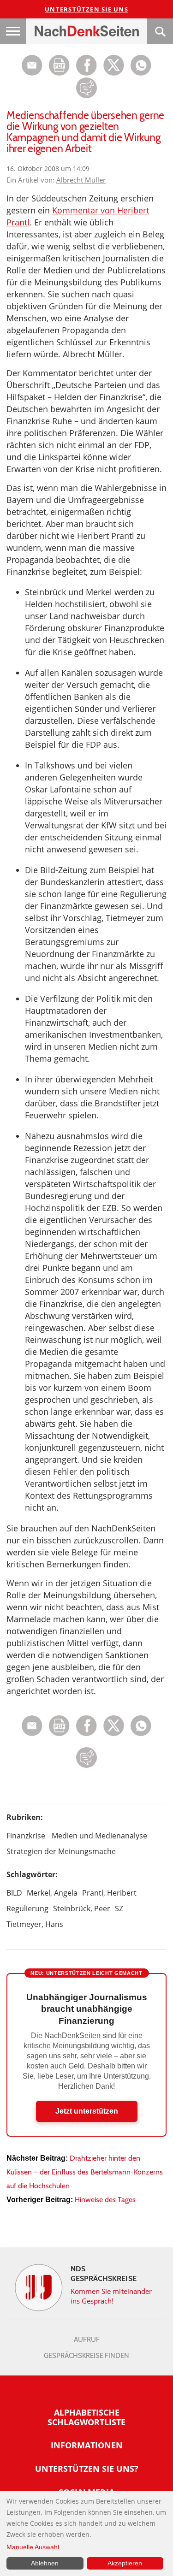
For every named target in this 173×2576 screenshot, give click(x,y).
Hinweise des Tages (105, 2200)
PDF (59, 65)
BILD (14, 1893)
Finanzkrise (26, 1836)
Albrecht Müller (81, 180)
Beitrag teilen (32, 65)
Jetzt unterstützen (87, 2111)
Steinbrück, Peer (82, 1908)
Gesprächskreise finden (86, 2356)
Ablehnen (45, 2563)
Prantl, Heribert (109, 1893)
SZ (119, 1908)
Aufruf (87, 2340)
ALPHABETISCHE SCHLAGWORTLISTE (86, 2417)
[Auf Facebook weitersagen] (86, 73)
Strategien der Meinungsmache (61, 1851)
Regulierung (27, 1908)
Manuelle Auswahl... (36, 2547)
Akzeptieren (125, 2563)
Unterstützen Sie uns (86, 9)
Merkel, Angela (52, 1893)
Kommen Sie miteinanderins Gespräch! (111, 2296)
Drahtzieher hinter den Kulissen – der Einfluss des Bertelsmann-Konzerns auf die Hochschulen (85, 2172)
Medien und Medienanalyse (99, 1836)
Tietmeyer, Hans (35, 1924)
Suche (160, 31)
